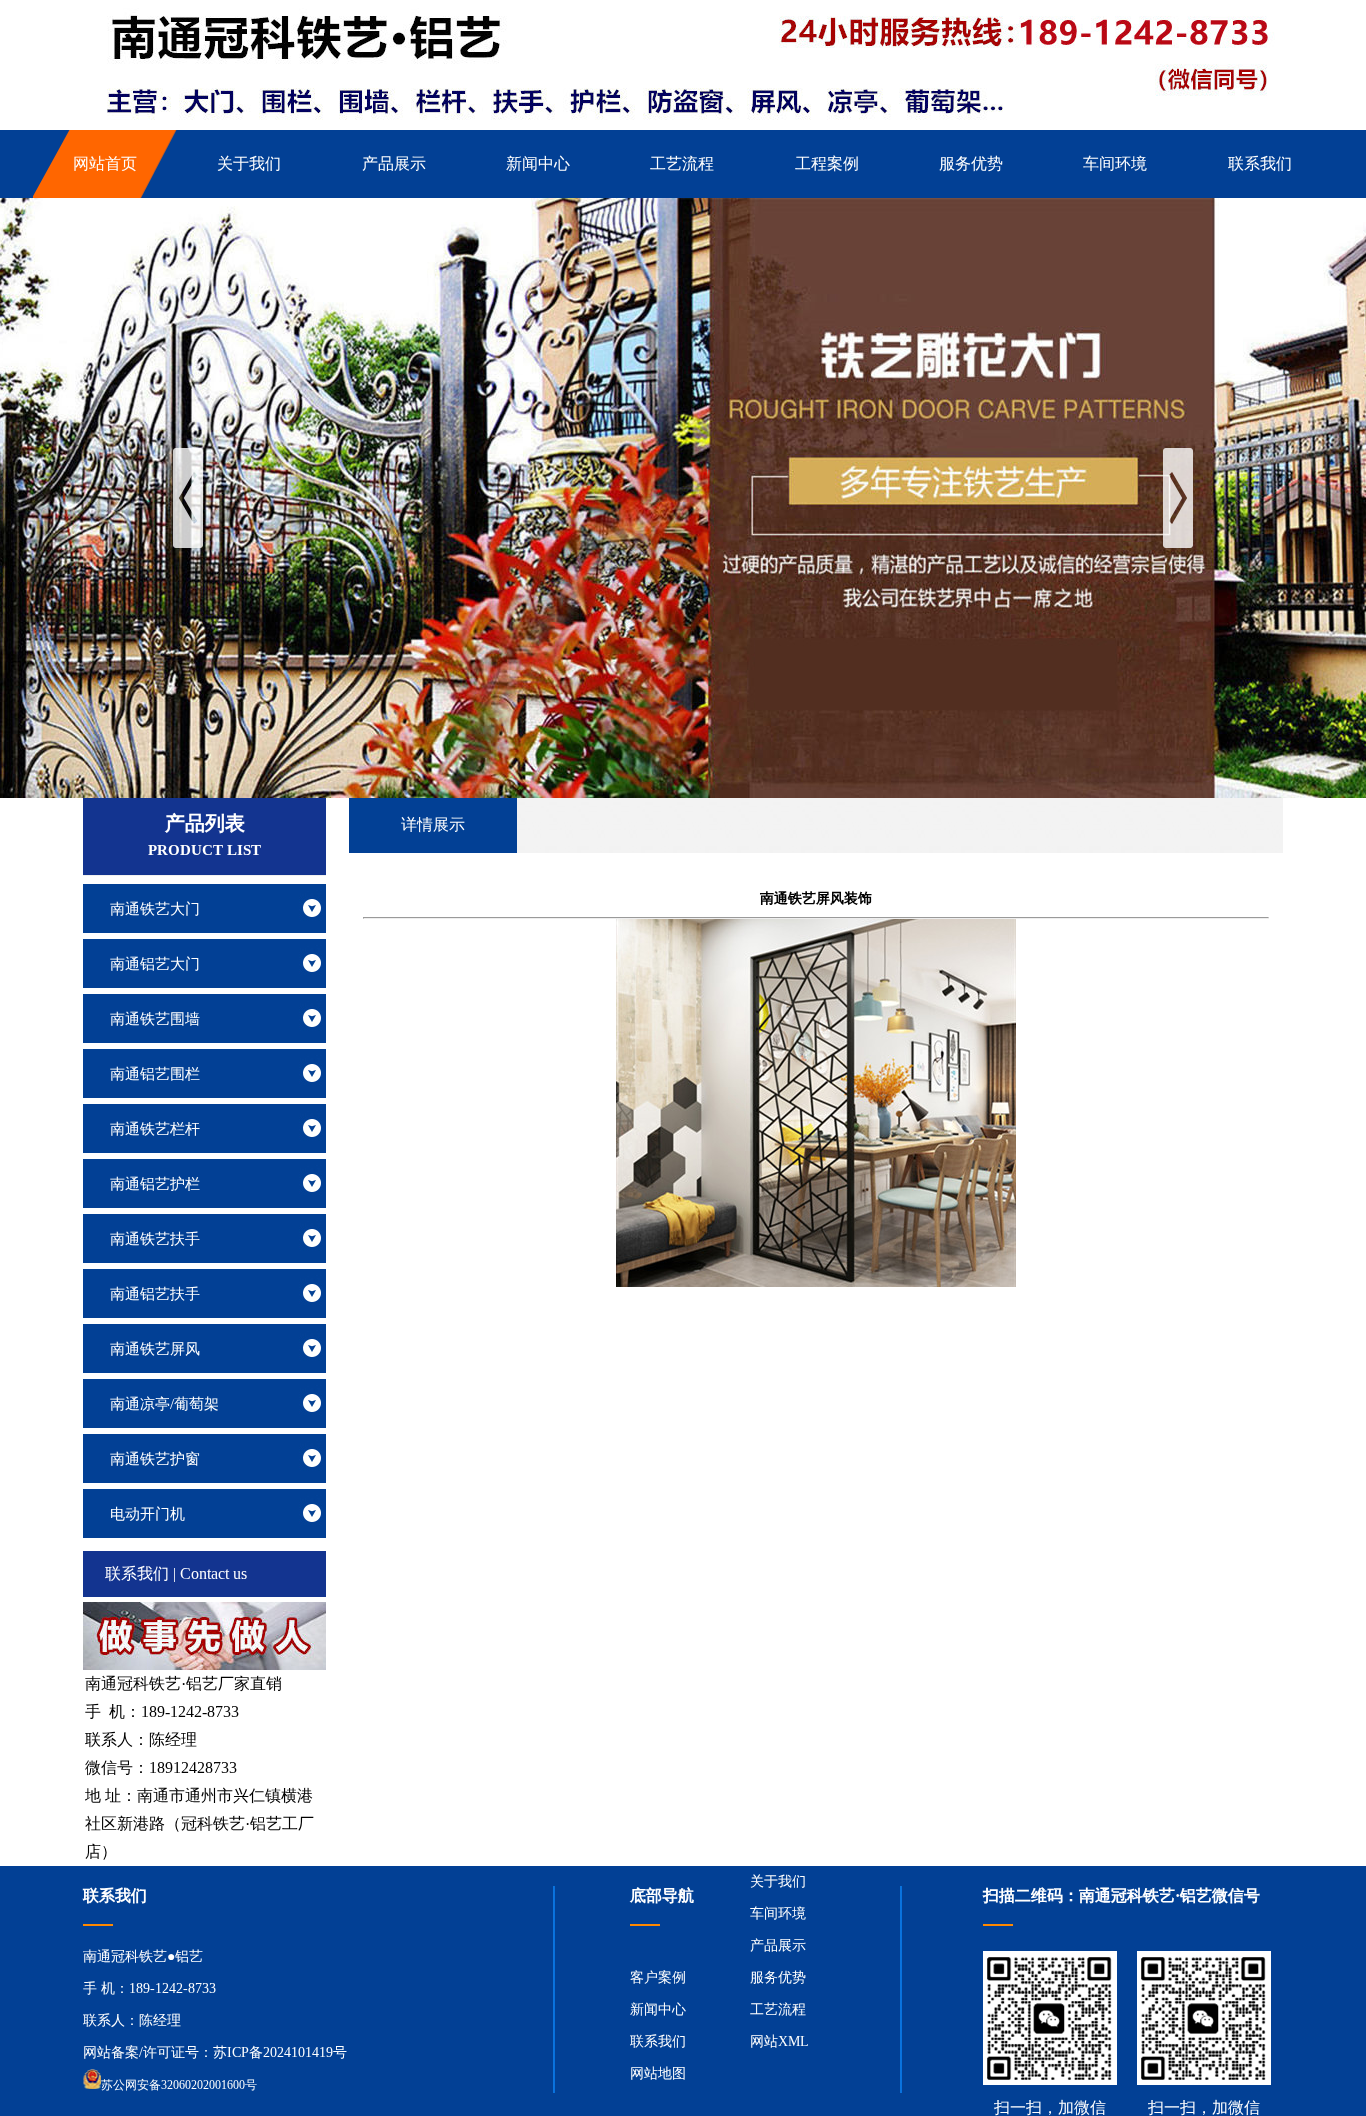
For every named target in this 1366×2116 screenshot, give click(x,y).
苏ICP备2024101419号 (280, 2052)
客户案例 (658, 1977)
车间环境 (778, 1913)
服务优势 (778, 1977)
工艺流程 (778, 2009)
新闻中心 (658, 2009)
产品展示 (778, 1945)
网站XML (779, 2041)
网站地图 (658, 2073)
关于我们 (778, 1881)
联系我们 (658, 2041)
